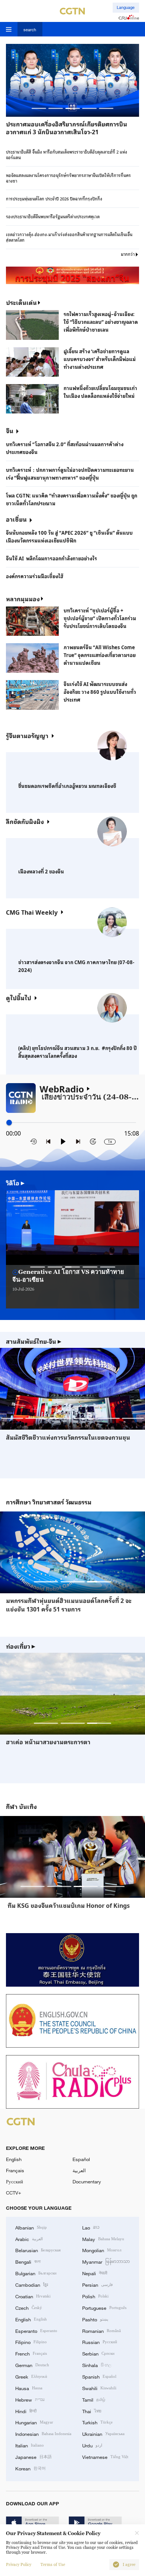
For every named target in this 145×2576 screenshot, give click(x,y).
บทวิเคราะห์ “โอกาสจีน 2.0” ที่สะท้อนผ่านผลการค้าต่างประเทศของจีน (65, 448)
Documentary (87, 2181)
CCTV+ (14, 2193)
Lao (91, 2227)
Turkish (97, 2422)
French (31, 2353)
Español (81, 2159)
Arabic (29, 2239)
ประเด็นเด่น (21, 302)
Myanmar (106, 2261)
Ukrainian (103, 2434)
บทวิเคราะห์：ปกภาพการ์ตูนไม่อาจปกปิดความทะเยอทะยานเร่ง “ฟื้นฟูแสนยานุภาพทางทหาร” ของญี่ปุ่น (70, 474)
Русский (14, 2181)
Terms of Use (53, 2565)
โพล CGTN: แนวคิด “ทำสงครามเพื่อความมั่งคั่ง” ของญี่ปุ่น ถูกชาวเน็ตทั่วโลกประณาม (72, 499)
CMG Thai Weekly (32, 912)
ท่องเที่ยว (21, 1646)
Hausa (29, 2388)
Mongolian (102, 2250)
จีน (10, 431)
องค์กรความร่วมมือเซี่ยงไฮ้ (35, 576)
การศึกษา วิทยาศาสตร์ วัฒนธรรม (49, 1502)
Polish (95, 2296)
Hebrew (30, 2399)
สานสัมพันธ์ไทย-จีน (34, 1341)
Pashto (95, 2319)
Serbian (98, 2353)
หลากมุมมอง (23, 599)
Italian (30, 2445)
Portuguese (104, 2308)
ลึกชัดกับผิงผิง (25, 821)
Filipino (31, 2342)
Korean (30, 2468)
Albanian (31, 2227)
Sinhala (97, 2365)
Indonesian (43, 2434)
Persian (97, 2284)
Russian (100, 2342)
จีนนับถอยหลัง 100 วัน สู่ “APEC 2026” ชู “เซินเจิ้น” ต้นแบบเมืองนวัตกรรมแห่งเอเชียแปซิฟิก (69, 537)
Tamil (94, 2399)
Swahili (99, 2388)
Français (15, 2170)
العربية (79, 2170)
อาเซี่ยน (16, 519)
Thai (92, 2411)
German (32, 2365)
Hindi (26, 2411)
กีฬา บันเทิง (21, 1807)
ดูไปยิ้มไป (19, 998)
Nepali (95, 2273)
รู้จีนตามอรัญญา (27, 735)
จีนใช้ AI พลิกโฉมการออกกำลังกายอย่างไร (51, 558)
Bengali (28, 2261)
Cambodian (32, 2284)
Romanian (101, 2331)
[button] (39, 108)
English (14, 2159)
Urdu (92, 2445)
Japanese (33, 2457)
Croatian (33, 2296)
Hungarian (34, 2422)
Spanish (99, 2376)
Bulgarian (36, 2273)
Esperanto (36, 2331)
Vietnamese (105, 2457)
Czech (29, 2308)
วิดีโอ (15, 1183)
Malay (103, 2239)
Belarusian (38, 2250)
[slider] (9, 1122)
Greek (31, 2376)
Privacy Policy (19, 2565)
